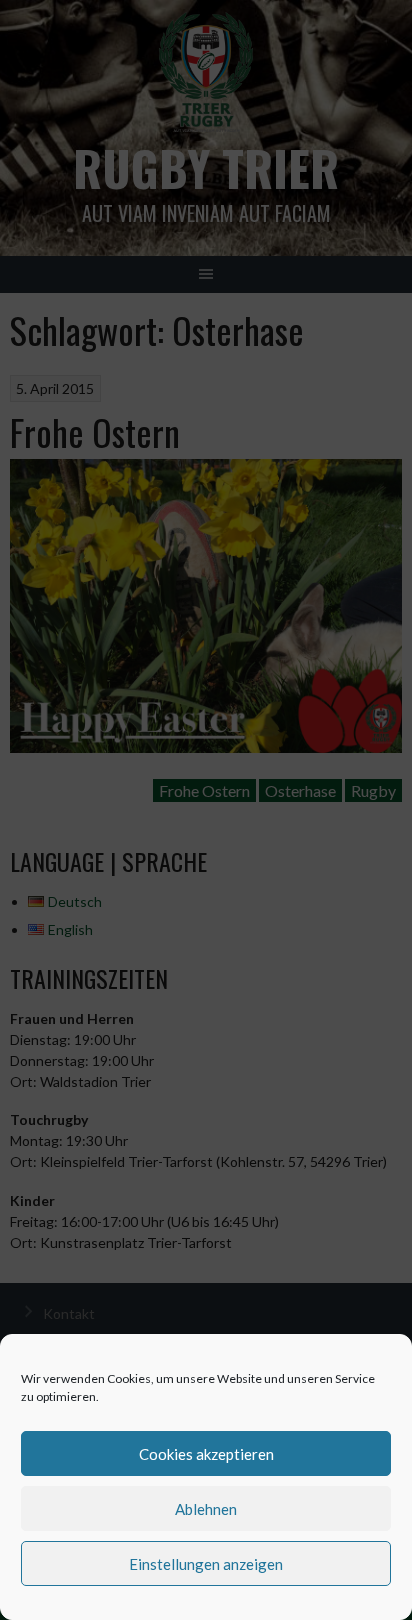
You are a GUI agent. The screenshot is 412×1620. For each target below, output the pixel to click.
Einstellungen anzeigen (206, 1564)
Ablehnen (206, 1509)
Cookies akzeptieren (206, 1454)
